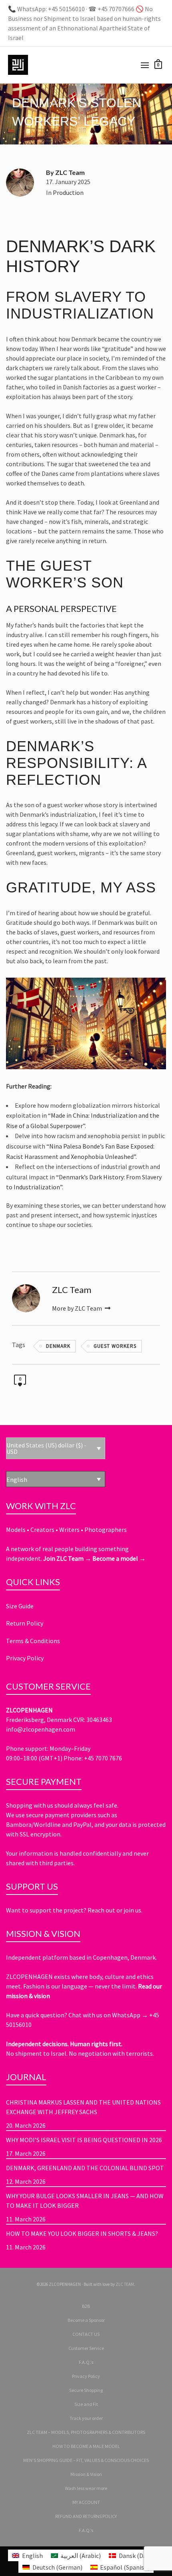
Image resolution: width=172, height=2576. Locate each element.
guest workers (115, 1346)
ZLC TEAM (125, 2284)
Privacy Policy (25, 1658)
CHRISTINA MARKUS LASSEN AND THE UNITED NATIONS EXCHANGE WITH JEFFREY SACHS (83, 2107)
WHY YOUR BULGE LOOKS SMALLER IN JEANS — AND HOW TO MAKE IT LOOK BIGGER (85, 2201)
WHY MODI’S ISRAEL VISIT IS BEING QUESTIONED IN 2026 (84, 2140)
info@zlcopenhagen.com (41, 1729)
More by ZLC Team (78, 1308)
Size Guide (20, 1606)
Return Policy (25, 1623)
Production (68, 192)
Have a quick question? (37, 2015)
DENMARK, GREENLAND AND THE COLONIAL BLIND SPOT (85, 2168)
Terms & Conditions (33, 1641)
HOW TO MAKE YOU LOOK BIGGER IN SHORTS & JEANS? (82, 2233)
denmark (58, 1346)
